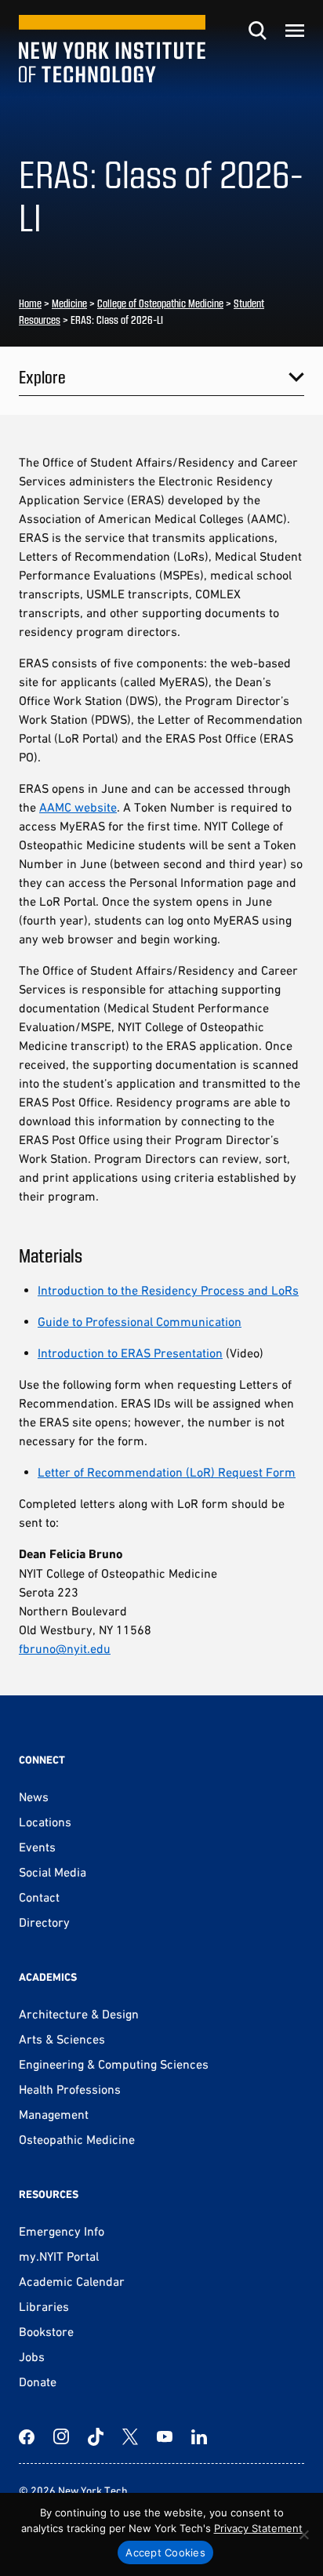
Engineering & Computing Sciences (114, 2064)
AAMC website (78, 807)
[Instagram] (61, 2436)
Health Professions (70, 2089)
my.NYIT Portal (59, 2256)
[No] (303, 2534)
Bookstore (46, 2331)
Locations (45, 1822)
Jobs (32, 2356)
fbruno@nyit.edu (65, 1648)
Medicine (69, 303)
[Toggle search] (257, 31)
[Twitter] (130, 2436)
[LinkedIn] (199, 2436)
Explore (42, 376)
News (34, 1797)
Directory (44, 1922)
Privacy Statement (258, 2528)
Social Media (53, 1872)
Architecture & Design (79, 2014)
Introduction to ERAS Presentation (130, 1353)
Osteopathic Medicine (77, 2139)
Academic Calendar (72, 2281)
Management (54, 2114)
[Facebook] (27, 2436)
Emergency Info (62, 2231)
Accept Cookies (165, 2552)
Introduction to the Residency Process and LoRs (168, 1290)
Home (30, 303)
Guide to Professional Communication (140, 1321)
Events (37, 1847)
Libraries (44, 2306)
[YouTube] (165, 2436)
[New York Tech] (112, 49)
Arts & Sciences (62, 2039)
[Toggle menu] (295, 31)
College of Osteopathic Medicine (160, 303)
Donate (38, 2382)
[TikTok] (96, 2436)
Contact (39, 1897)
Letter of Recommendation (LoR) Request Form (167, 1472)
